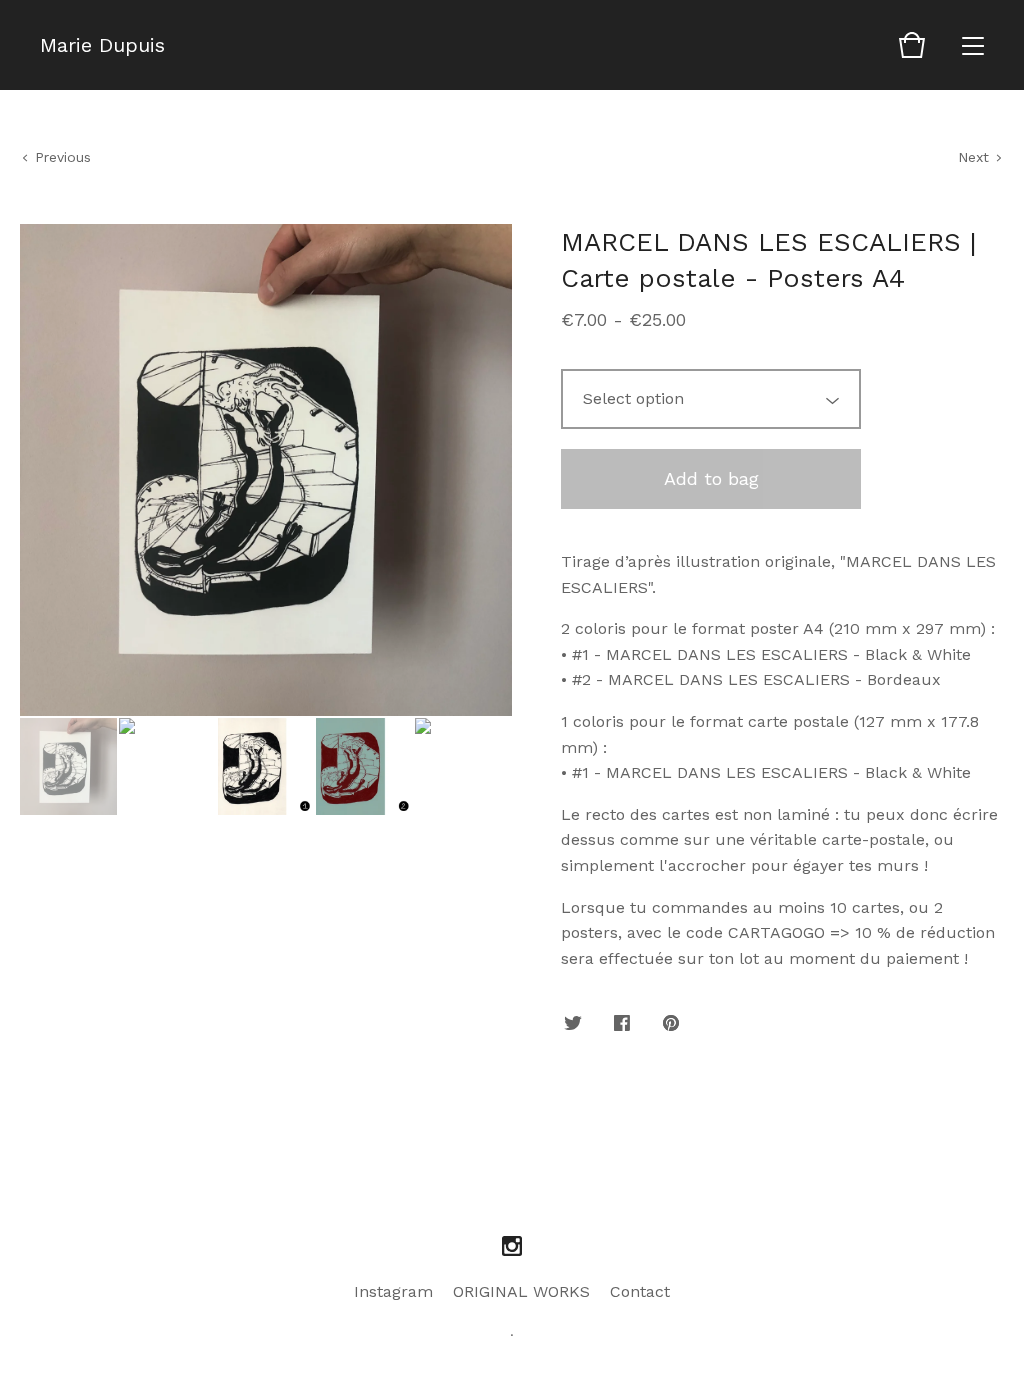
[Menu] (973, 45)
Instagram (393, 1291)
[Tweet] (573, 1024)
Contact (640, 1291)
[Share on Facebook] (622, 1024)
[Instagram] (512, 1247)
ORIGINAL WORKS (521, 1291)
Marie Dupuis (102, 45)
